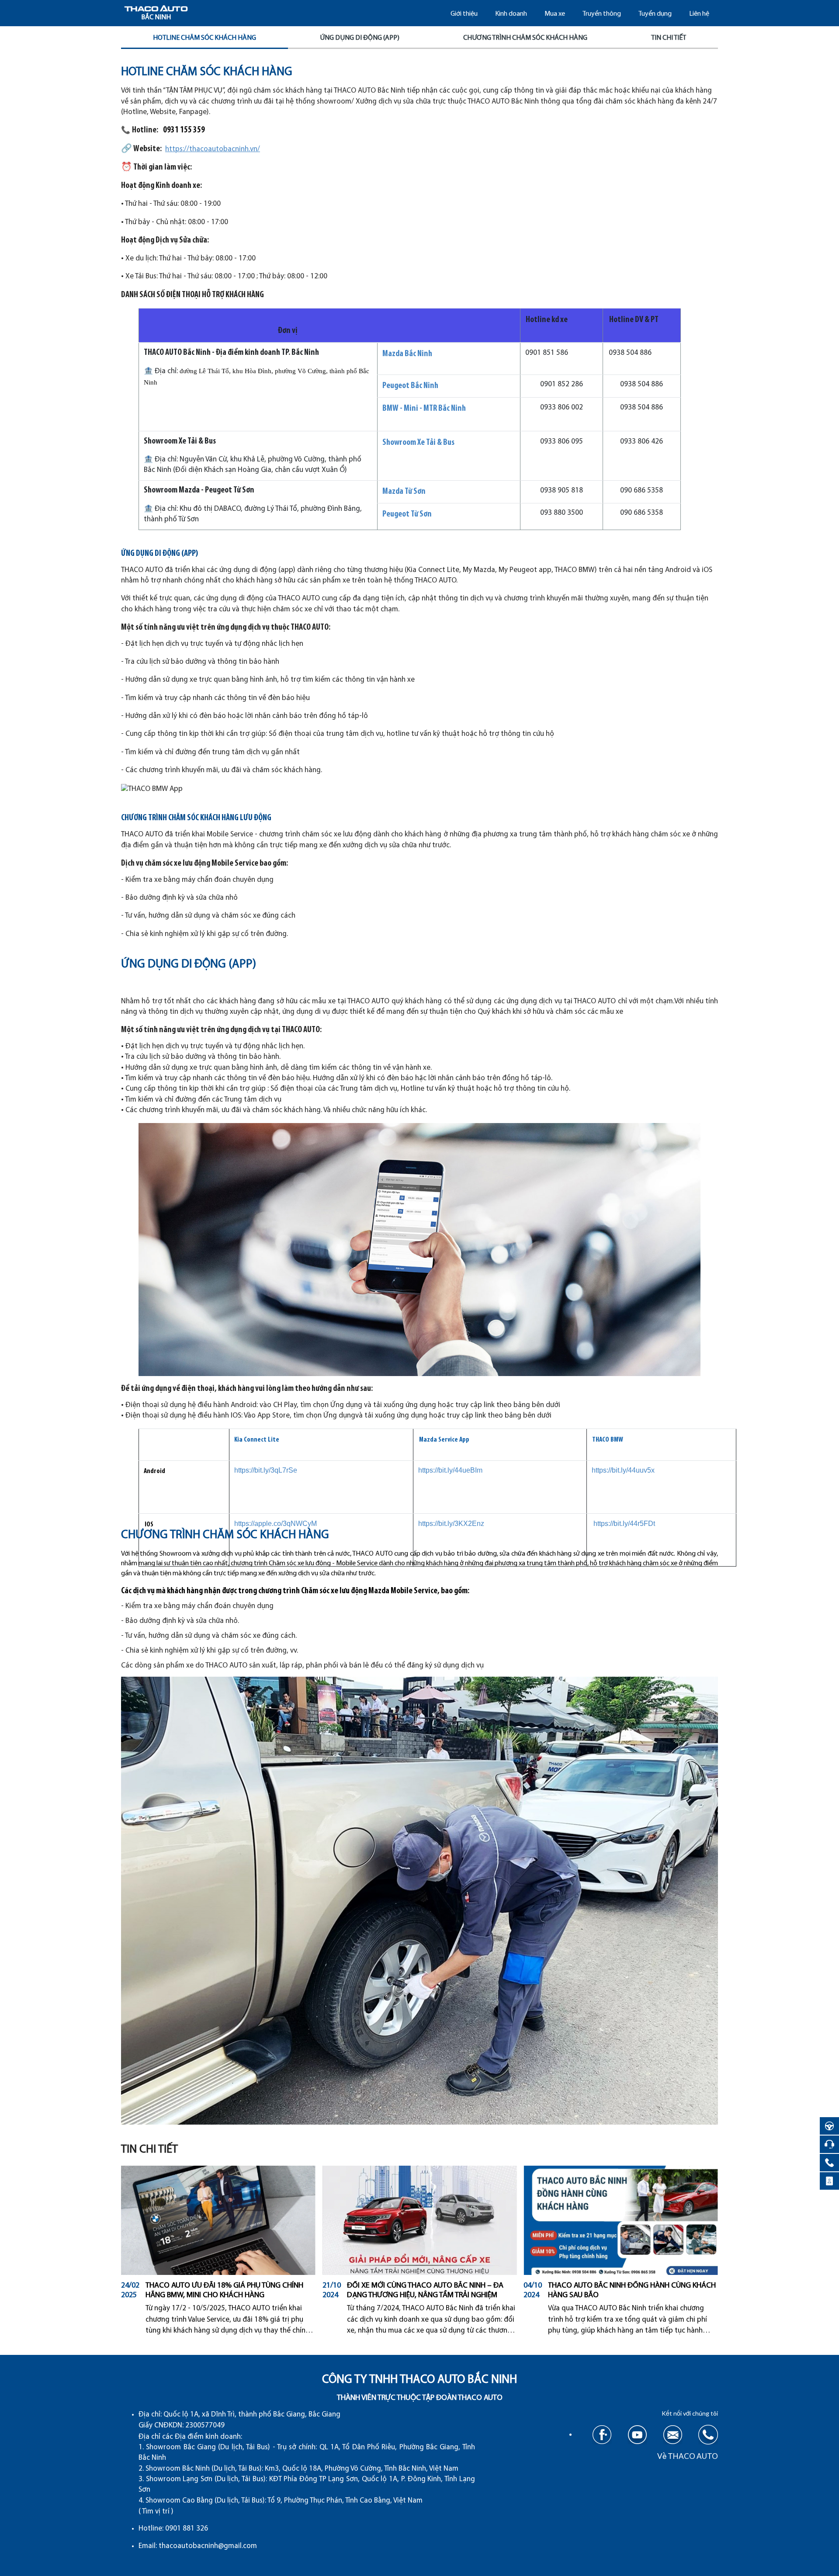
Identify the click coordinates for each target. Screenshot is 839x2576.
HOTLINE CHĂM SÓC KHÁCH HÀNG (205, 38)
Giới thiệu (464, 14)
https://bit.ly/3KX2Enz (451, 1524)
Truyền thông (602, 14)
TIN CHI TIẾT (669, 38)
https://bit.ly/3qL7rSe (266, 1470)
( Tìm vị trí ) (156, 2512)
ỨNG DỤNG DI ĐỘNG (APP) (360, 38)
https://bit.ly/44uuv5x (623, 1470)
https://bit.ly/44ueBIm (450, 1470)
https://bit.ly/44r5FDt (624, 1524)
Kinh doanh (511, 14)
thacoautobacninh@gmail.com (208, 2546)
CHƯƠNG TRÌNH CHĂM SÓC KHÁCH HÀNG (525, 38)
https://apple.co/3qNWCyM (276, 1524)
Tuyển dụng (655, 14)
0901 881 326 (187, 2529)
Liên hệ (699, 14)
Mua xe (555, 14)
